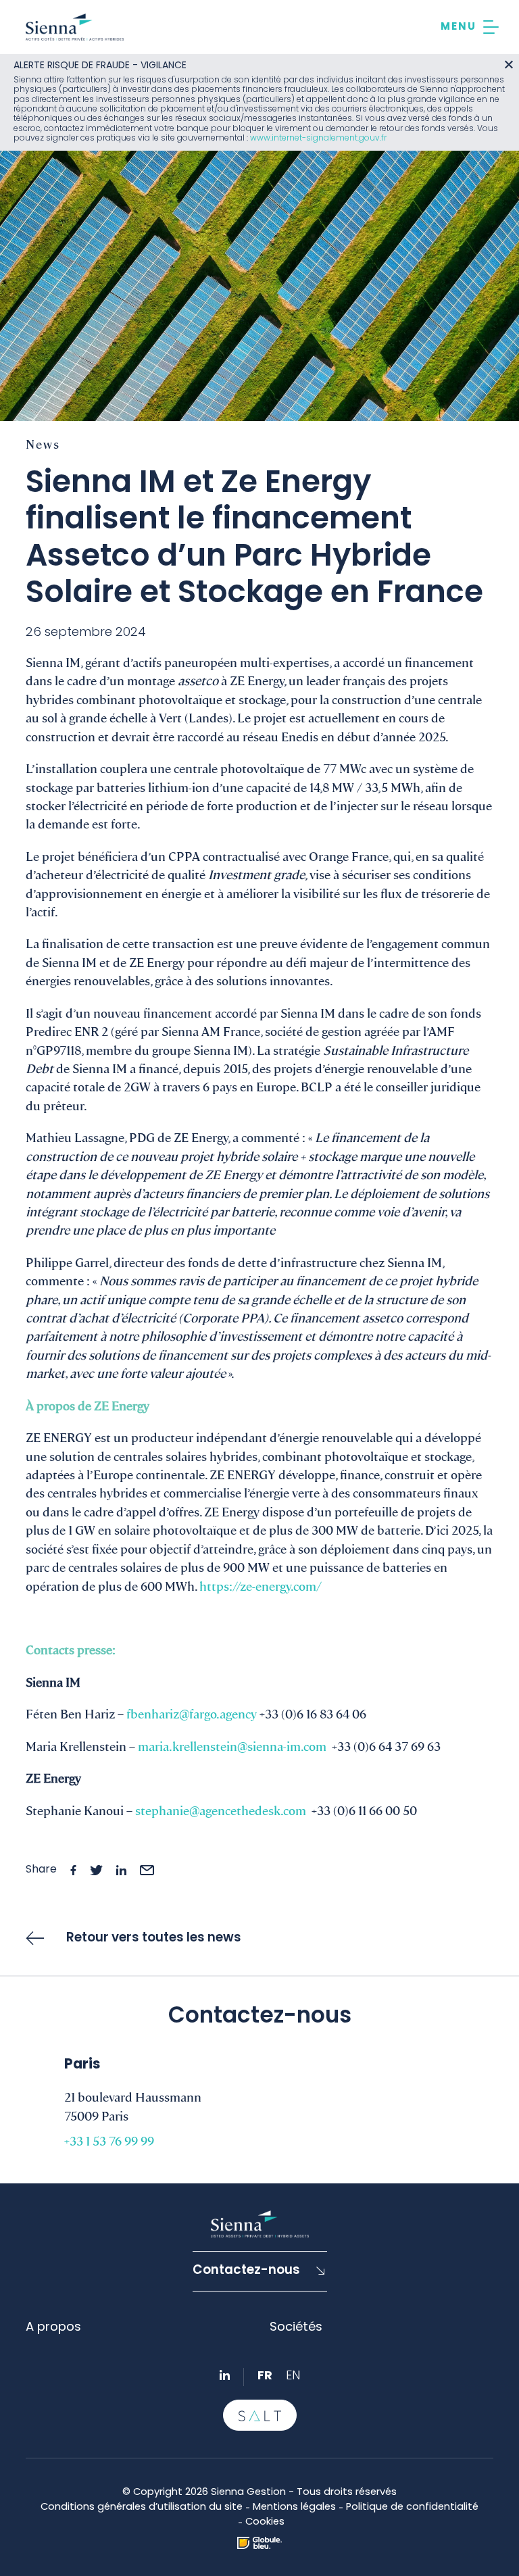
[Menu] (470, 27)
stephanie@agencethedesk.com (221, 1810)
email (147, 1870)
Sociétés (296, 2328)
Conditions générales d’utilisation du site (142, 2507)
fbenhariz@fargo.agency (192, 1713)
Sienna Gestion (75, 27)
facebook (73, 1870)
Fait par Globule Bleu (259, 2543)
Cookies (265, 2522)
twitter (96, 1870)
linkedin (121, 1870)
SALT (260, 2415)
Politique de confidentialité (412, 2507)
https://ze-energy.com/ (261, 1585)
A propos (53, 2328)
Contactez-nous (246, 2271)
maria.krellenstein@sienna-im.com (232, 1745)
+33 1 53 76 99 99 (109, 2140)
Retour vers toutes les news (154, 1938)
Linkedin (225, 2375)
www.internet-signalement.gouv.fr (318, 139)
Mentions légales (294, 2507)
